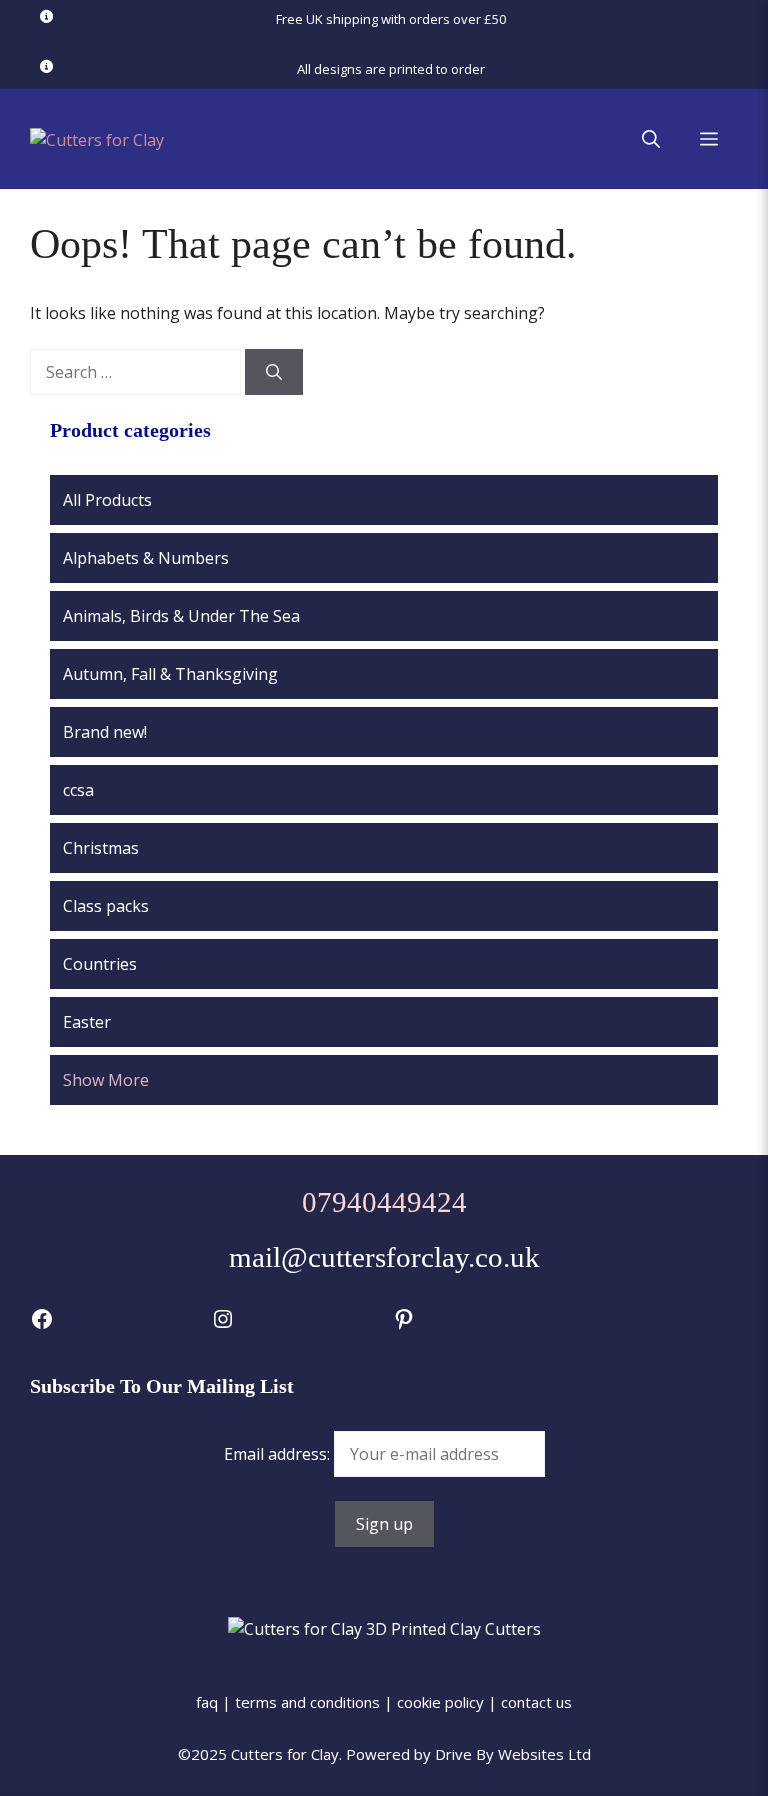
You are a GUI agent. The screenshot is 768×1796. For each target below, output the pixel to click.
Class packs (106, 906)
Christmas (101, 848)
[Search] (274, 372)
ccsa (78, 790)
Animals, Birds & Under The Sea (181, 616)
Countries (100, 964)
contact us (536, 1702)
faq (207, 1702)
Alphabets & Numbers (146, 558)
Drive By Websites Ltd (513, 1754)
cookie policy (440, 1702)
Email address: (279, 1454)
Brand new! (105, 732)
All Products (107, 500)
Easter (87, 1022)
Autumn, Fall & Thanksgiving (170, 674)
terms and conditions (307, 1702)
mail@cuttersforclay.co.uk (384, 1257)
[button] (651, 139)
